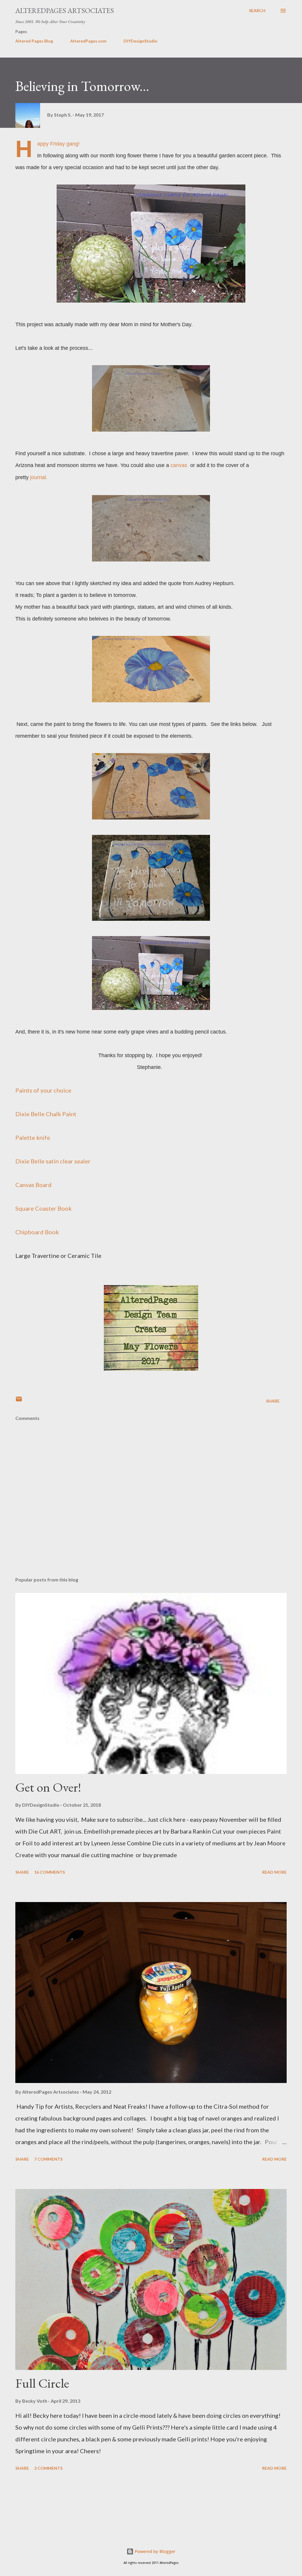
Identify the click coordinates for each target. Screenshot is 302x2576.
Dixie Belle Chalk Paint (46, 1114)
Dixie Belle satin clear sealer (53, 1161)
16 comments (50, 1872)
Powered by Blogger (155, 2551)
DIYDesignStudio (141, 41)
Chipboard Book (37, 1232)
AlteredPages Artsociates (65, 10)
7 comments (48, 2159)
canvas (180, 465)
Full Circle (42, 2383)
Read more (274, 1872)
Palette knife (33, 1137)
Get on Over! (48, 1787)
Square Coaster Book (44, 1208)
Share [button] (273, 1401)
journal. (40, 477)
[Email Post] (19, 1401)
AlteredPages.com (88, 41)
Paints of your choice (43, 1090)
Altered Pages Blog (34, 41)
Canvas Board (33, 1185)
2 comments (48, 2468)
